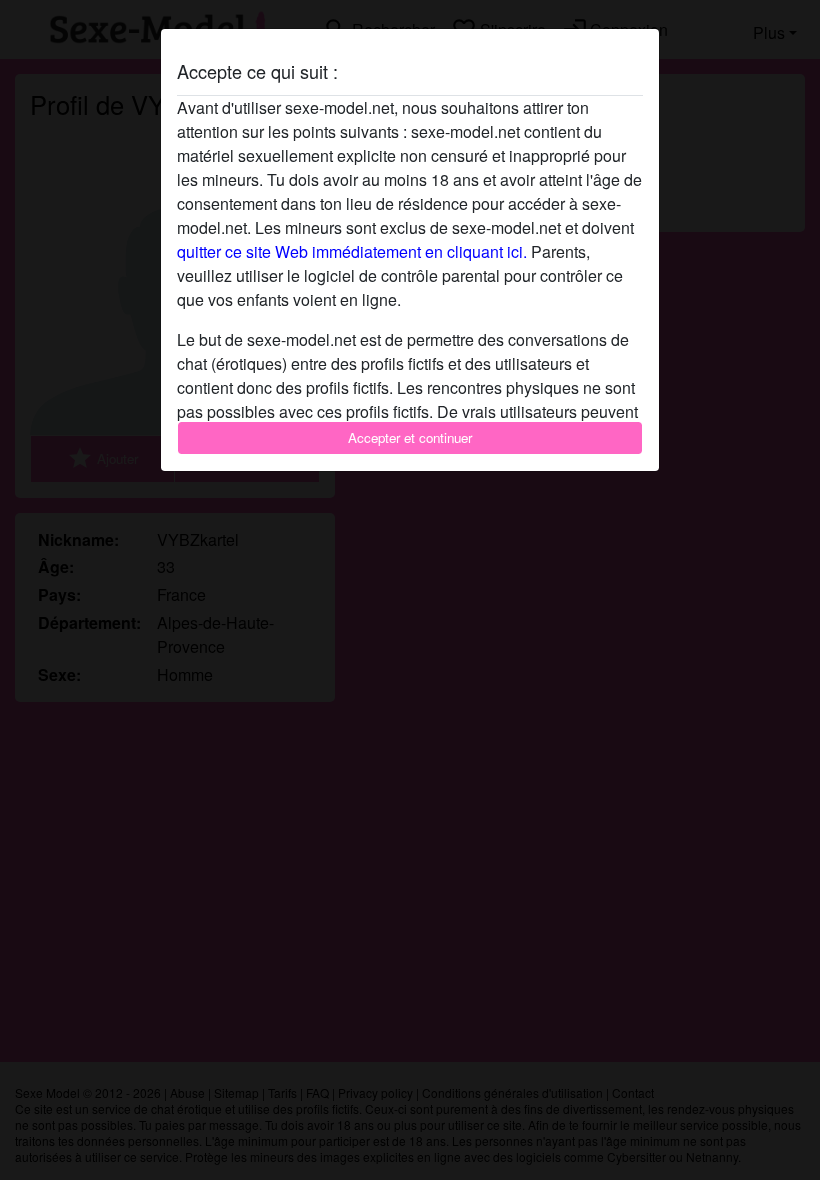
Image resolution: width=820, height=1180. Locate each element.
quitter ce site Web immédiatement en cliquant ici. (352, 251)
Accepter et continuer (410, 437)
